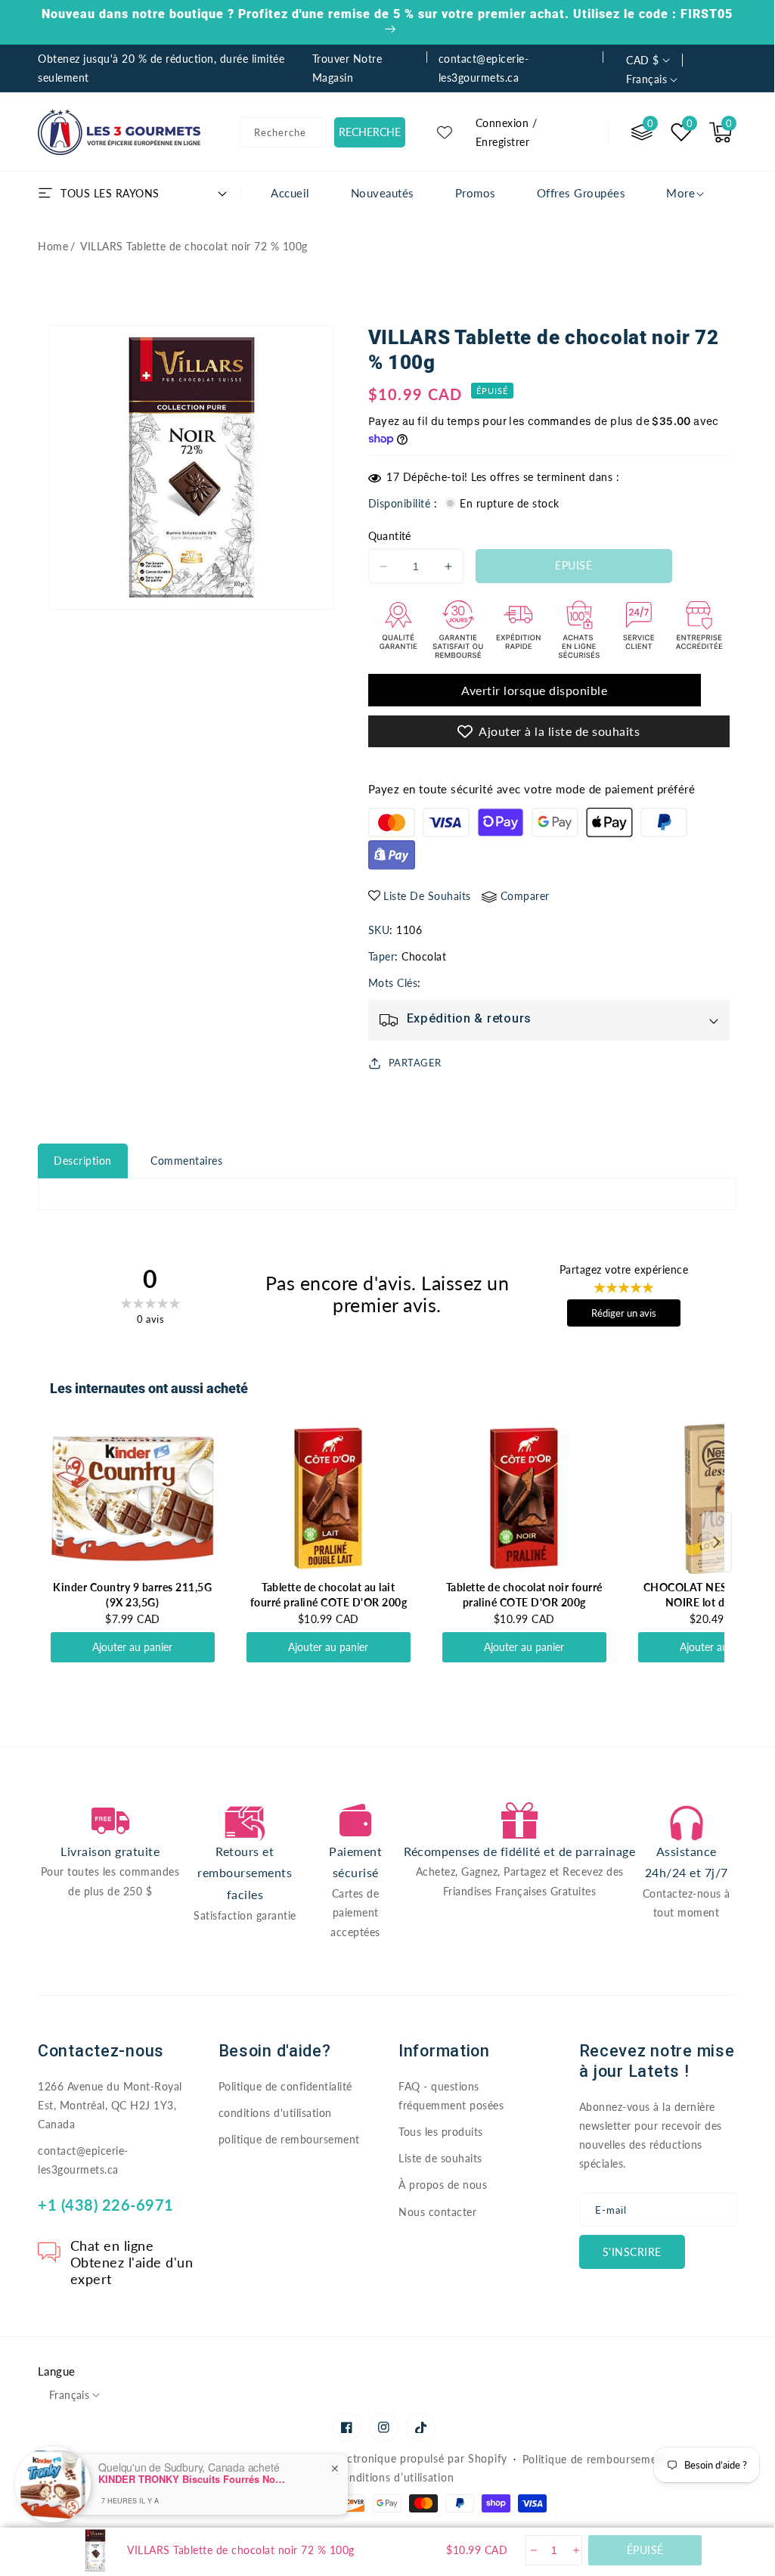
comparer (525, 896)
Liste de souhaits (440, 2158)
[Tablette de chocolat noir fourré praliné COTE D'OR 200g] (524, 1498)
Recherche (370, 132)
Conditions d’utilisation (394, 2477)
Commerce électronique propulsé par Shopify (391, 2458)
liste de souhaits (427, 896)
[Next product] (717, 1542)
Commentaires (186, 1161)
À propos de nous (443, 2185)
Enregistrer (503, 142)
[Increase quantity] (575, 2550)
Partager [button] (415, 1063)
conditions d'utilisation (275, 2113)
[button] (721, 132)
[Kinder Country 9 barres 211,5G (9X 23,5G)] (133, 1498)
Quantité (390, 536)
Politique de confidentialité (285, 2086)
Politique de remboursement (595, 2459)
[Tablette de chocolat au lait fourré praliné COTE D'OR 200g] (329, 1498)
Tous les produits (441, 2132)
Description (83, 1161)
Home (53, 246)
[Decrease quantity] (533, 2550)
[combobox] (283, 132)
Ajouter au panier (132, 1647)
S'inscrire (632, 2252)
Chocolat (424, 956)
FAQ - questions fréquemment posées (451, 2096)
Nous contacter (437, 2212)
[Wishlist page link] (445, 132)
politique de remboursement (289, 2139)
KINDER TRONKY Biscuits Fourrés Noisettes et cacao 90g (193, 2479)
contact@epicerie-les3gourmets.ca (83, 2160)
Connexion (502, 123)
